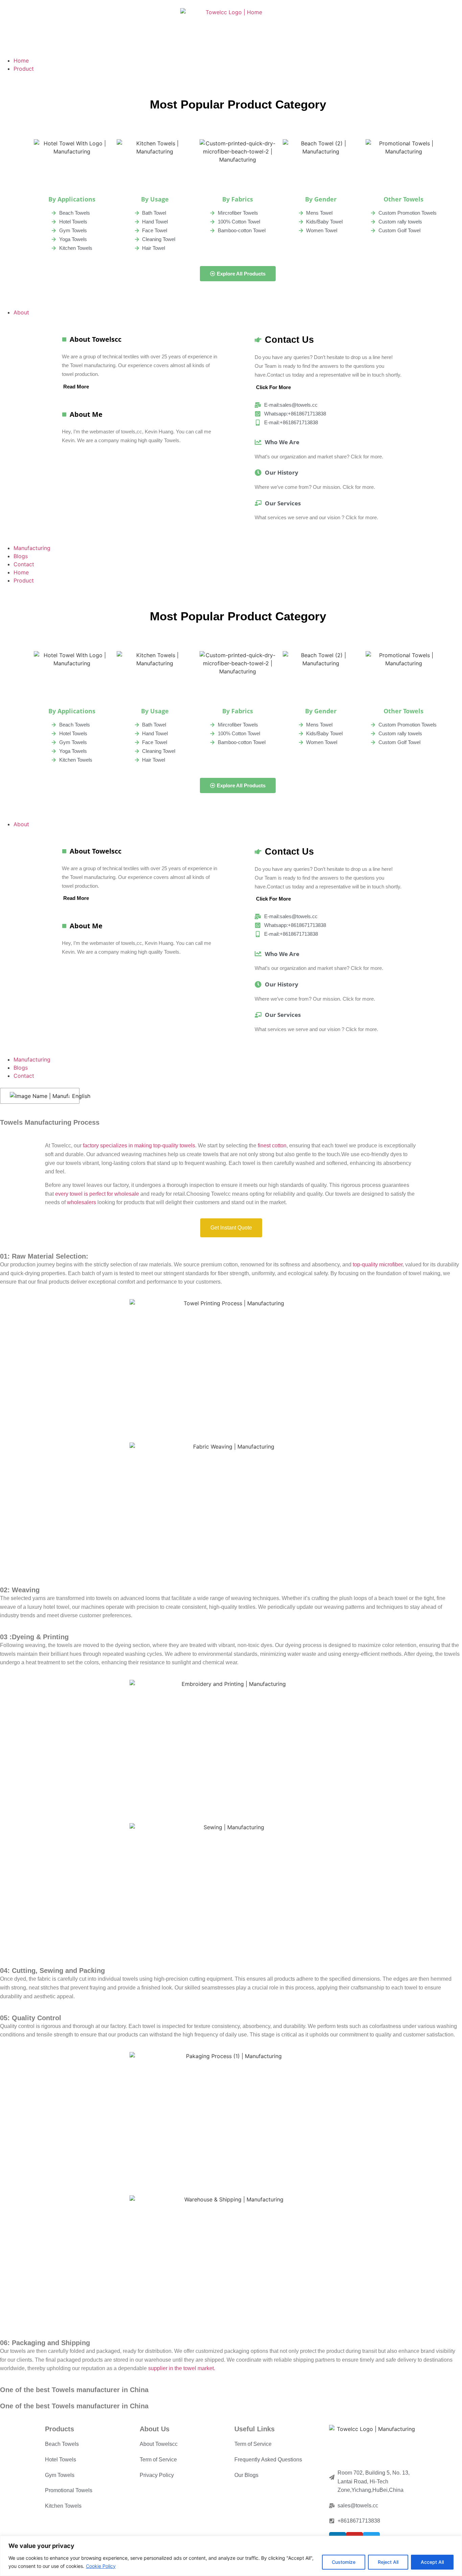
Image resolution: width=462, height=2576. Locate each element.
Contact (24, 1076)
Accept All (432, 2562)
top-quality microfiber (378, 1265)
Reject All (388, 2562)
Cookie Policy (101, 2566)
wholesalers (82, 1202)
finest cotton (272, 1146)
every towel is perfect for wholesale (97, 1194)
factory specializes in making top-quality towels (139, 1146)
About (21, 824)
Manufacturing (32, 1059)
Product (24, 580)
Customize (344, 2562)
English (71, 1096)
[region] (231, 2556)
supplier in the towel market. (182, 2368)
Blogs (21, 1068)
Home (21, 572)
